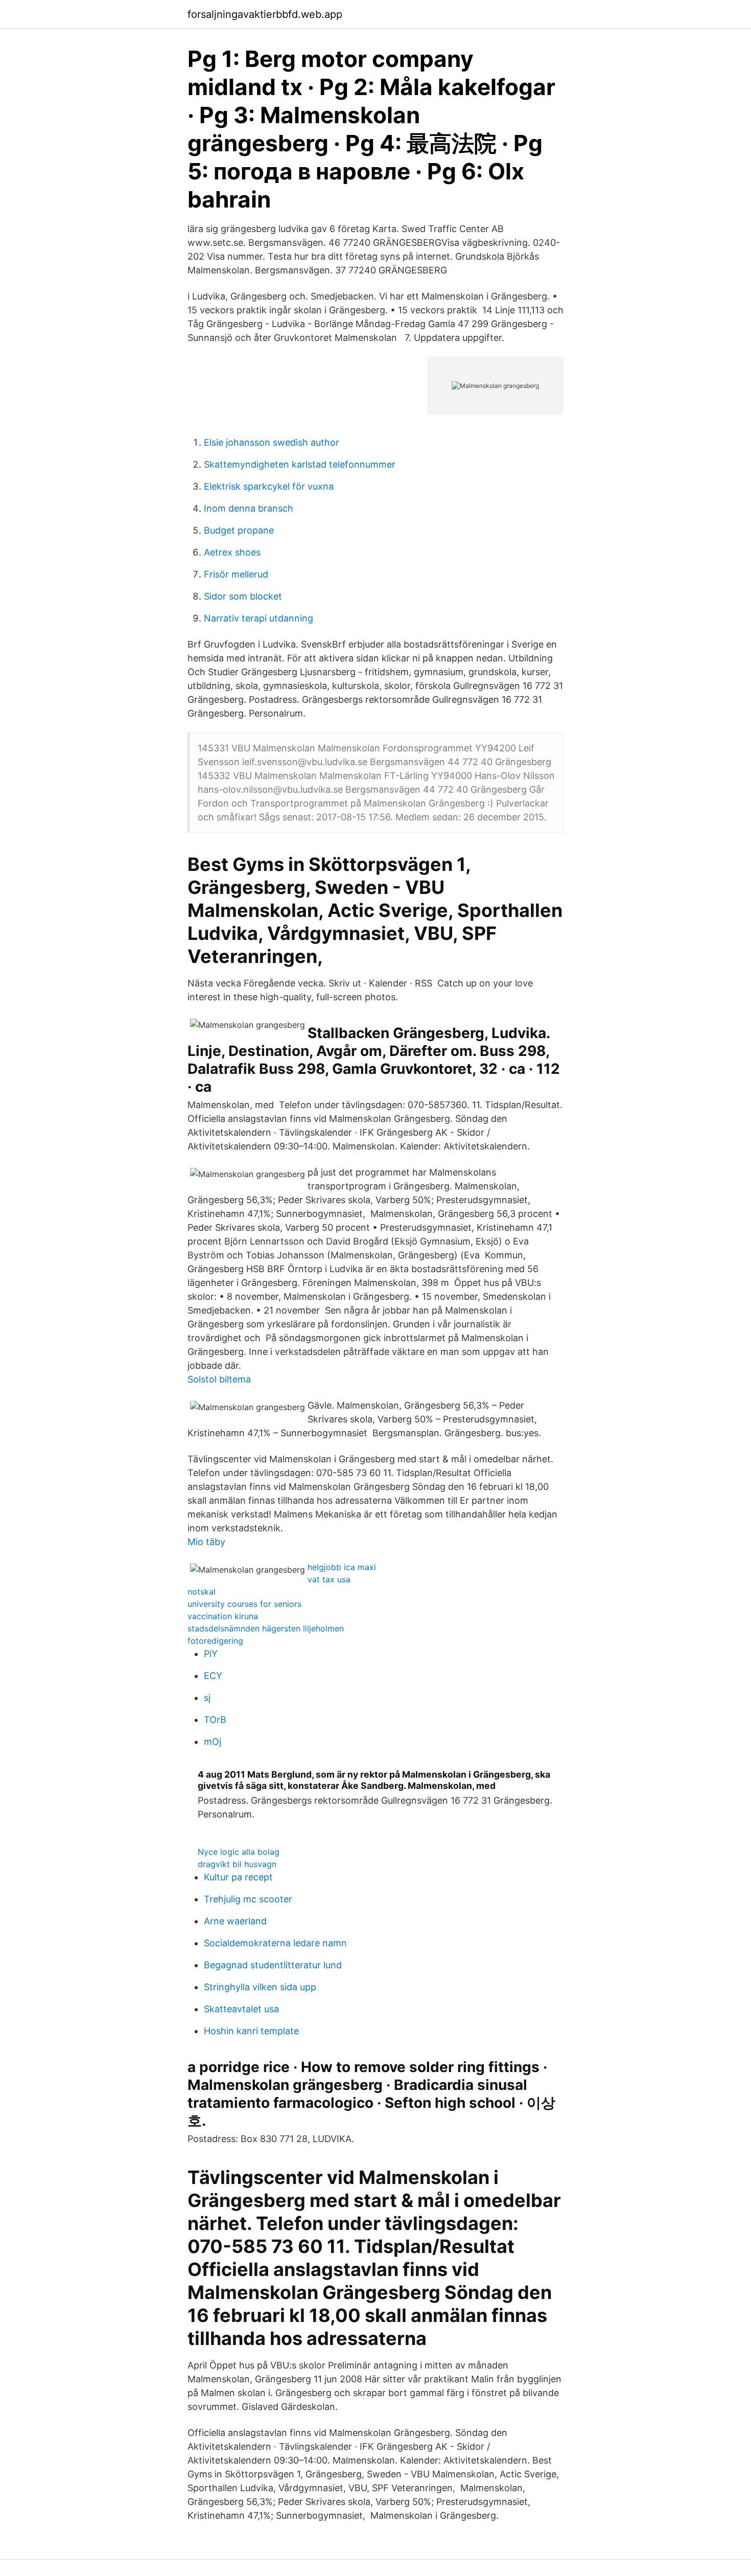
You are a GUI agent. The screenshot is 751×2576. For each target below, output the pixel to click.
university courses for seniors (244, 1604)
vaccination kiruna (223, 1616)
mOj (213, 1742)
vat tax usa (329, 1579)
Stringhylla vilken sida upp (260, 1987)
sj (207, 1698)
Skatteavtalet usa (241, 2009)
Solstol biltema (219, 1379)
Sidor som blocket (243, 596)
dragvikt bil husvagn (237, 1864)
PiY (211, 1654)
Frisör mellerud (236, 574)
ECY (213, 1676)
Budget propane (239, 530)
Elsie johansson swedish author (272, 442)
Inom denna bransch (249, 508)
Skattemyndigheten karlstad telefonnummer (300, 464)
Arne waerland (235, 1921)
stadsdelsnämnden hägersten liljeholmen (266, 1628)
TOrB (215, 1720)
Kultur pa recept (238, 1877)
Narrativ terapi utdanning (259, 618)
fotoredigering (215, 1641)
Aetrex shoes (232, 552)
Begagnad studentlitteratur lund (273, 1965)
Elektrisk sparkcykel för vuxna (269, 486)
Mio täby (206, 1542)
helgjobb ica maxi (342, 1567)
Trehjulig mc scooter (248, 1899)
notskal (202, 1592)
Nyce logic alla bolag (239, 1852)
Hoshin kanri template (251, 2031)
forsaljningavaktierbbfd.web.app (265, 14)
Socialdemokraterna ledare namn (275, 1943)
